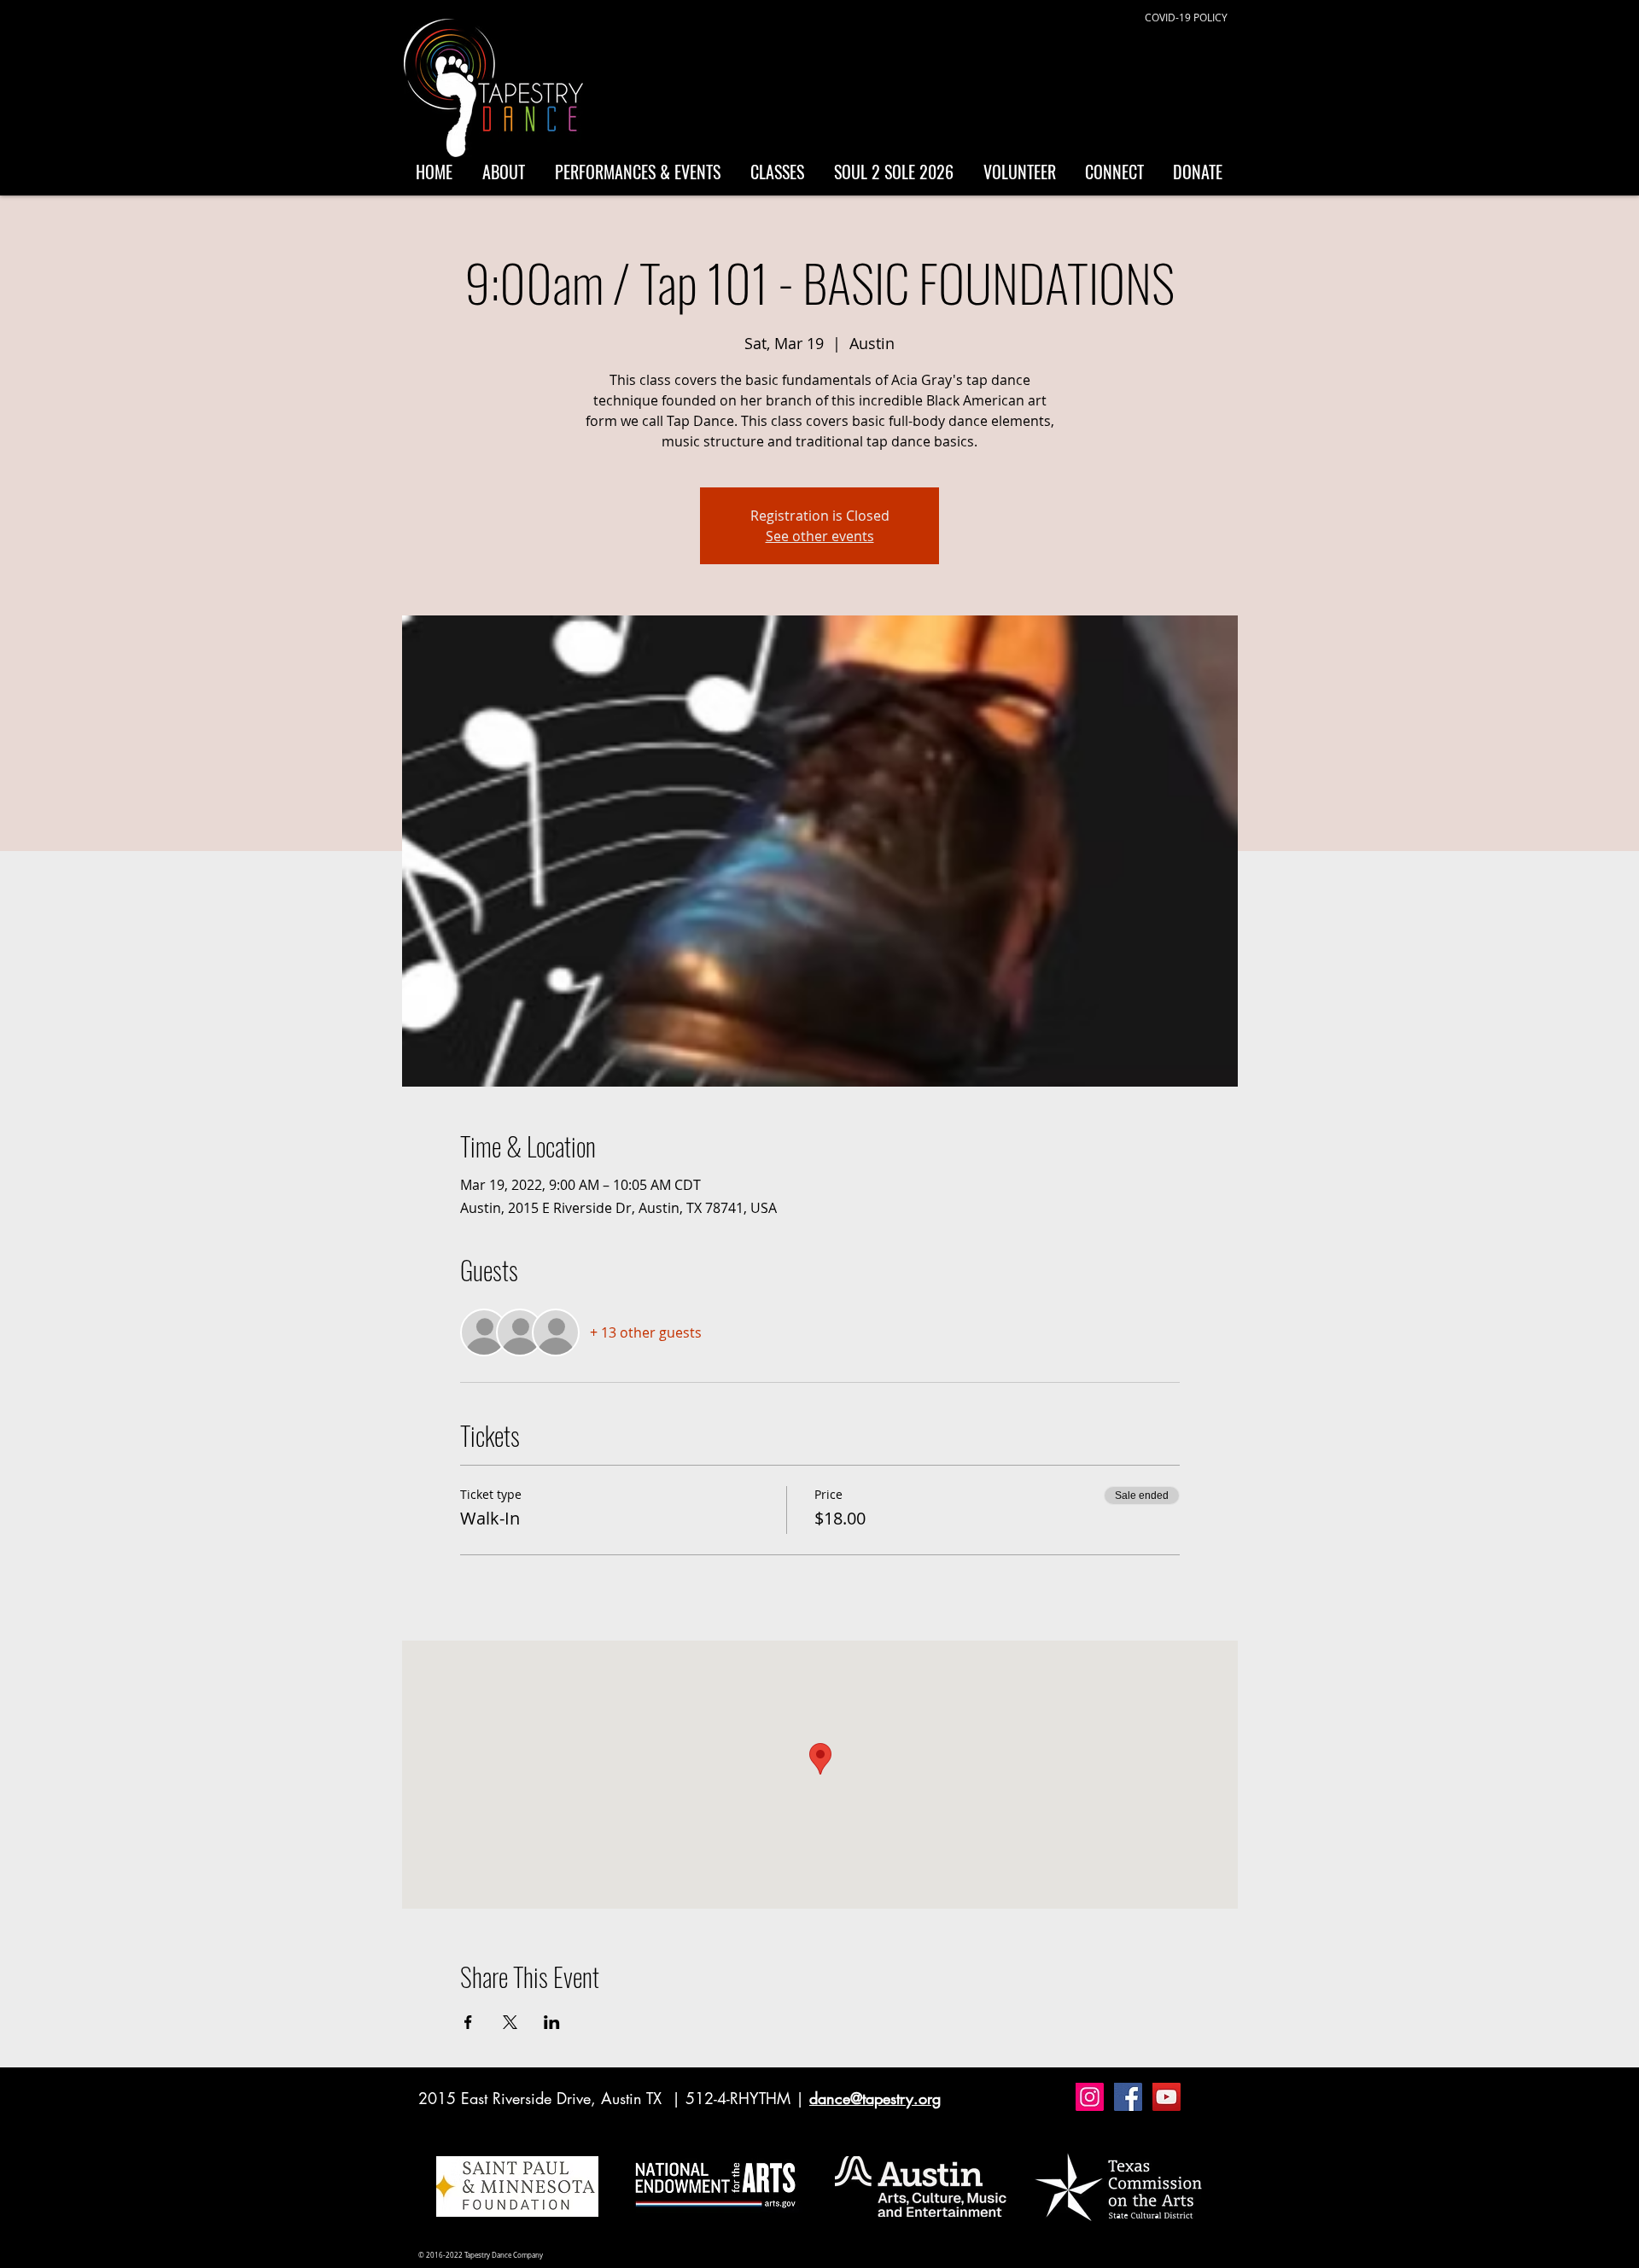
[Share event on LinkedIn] (552, 2022)
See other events (820, 536)
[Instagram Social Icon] (1090, 2097)
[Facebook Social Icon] (1128, 2097)
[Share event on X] (510, 2022)
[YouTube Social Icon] (1167, 2097)
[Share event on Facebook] (468, 2022)
